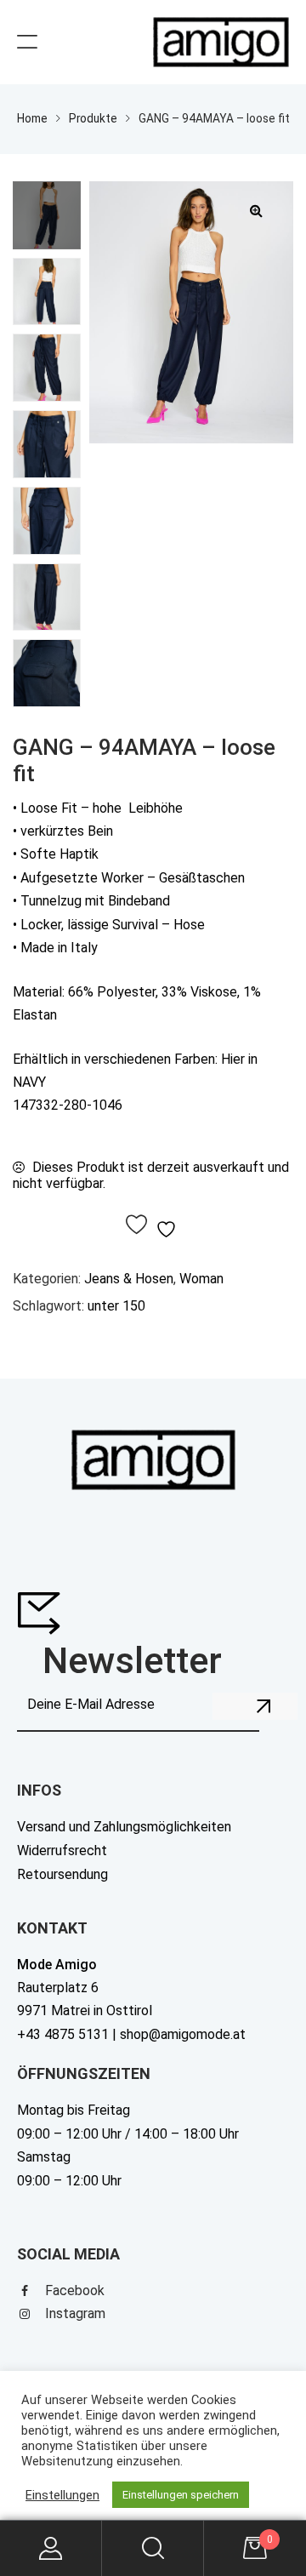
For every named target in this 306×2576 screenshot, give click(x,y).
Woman (201, 1279)
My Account (51, 2548)
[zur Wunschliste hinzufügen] (153, 1226)
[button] (256, 210)
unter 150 (116, 1306)
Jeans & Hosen (129, 1279)
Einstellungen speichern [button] (181, 2495)
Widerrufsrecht (62, 1851)
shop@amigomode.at (183, 2034)
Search (153, 2548)
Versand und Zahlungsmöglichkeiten (124, 1827)
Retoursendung (62, 1874)
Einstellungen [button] (62, 2495)
